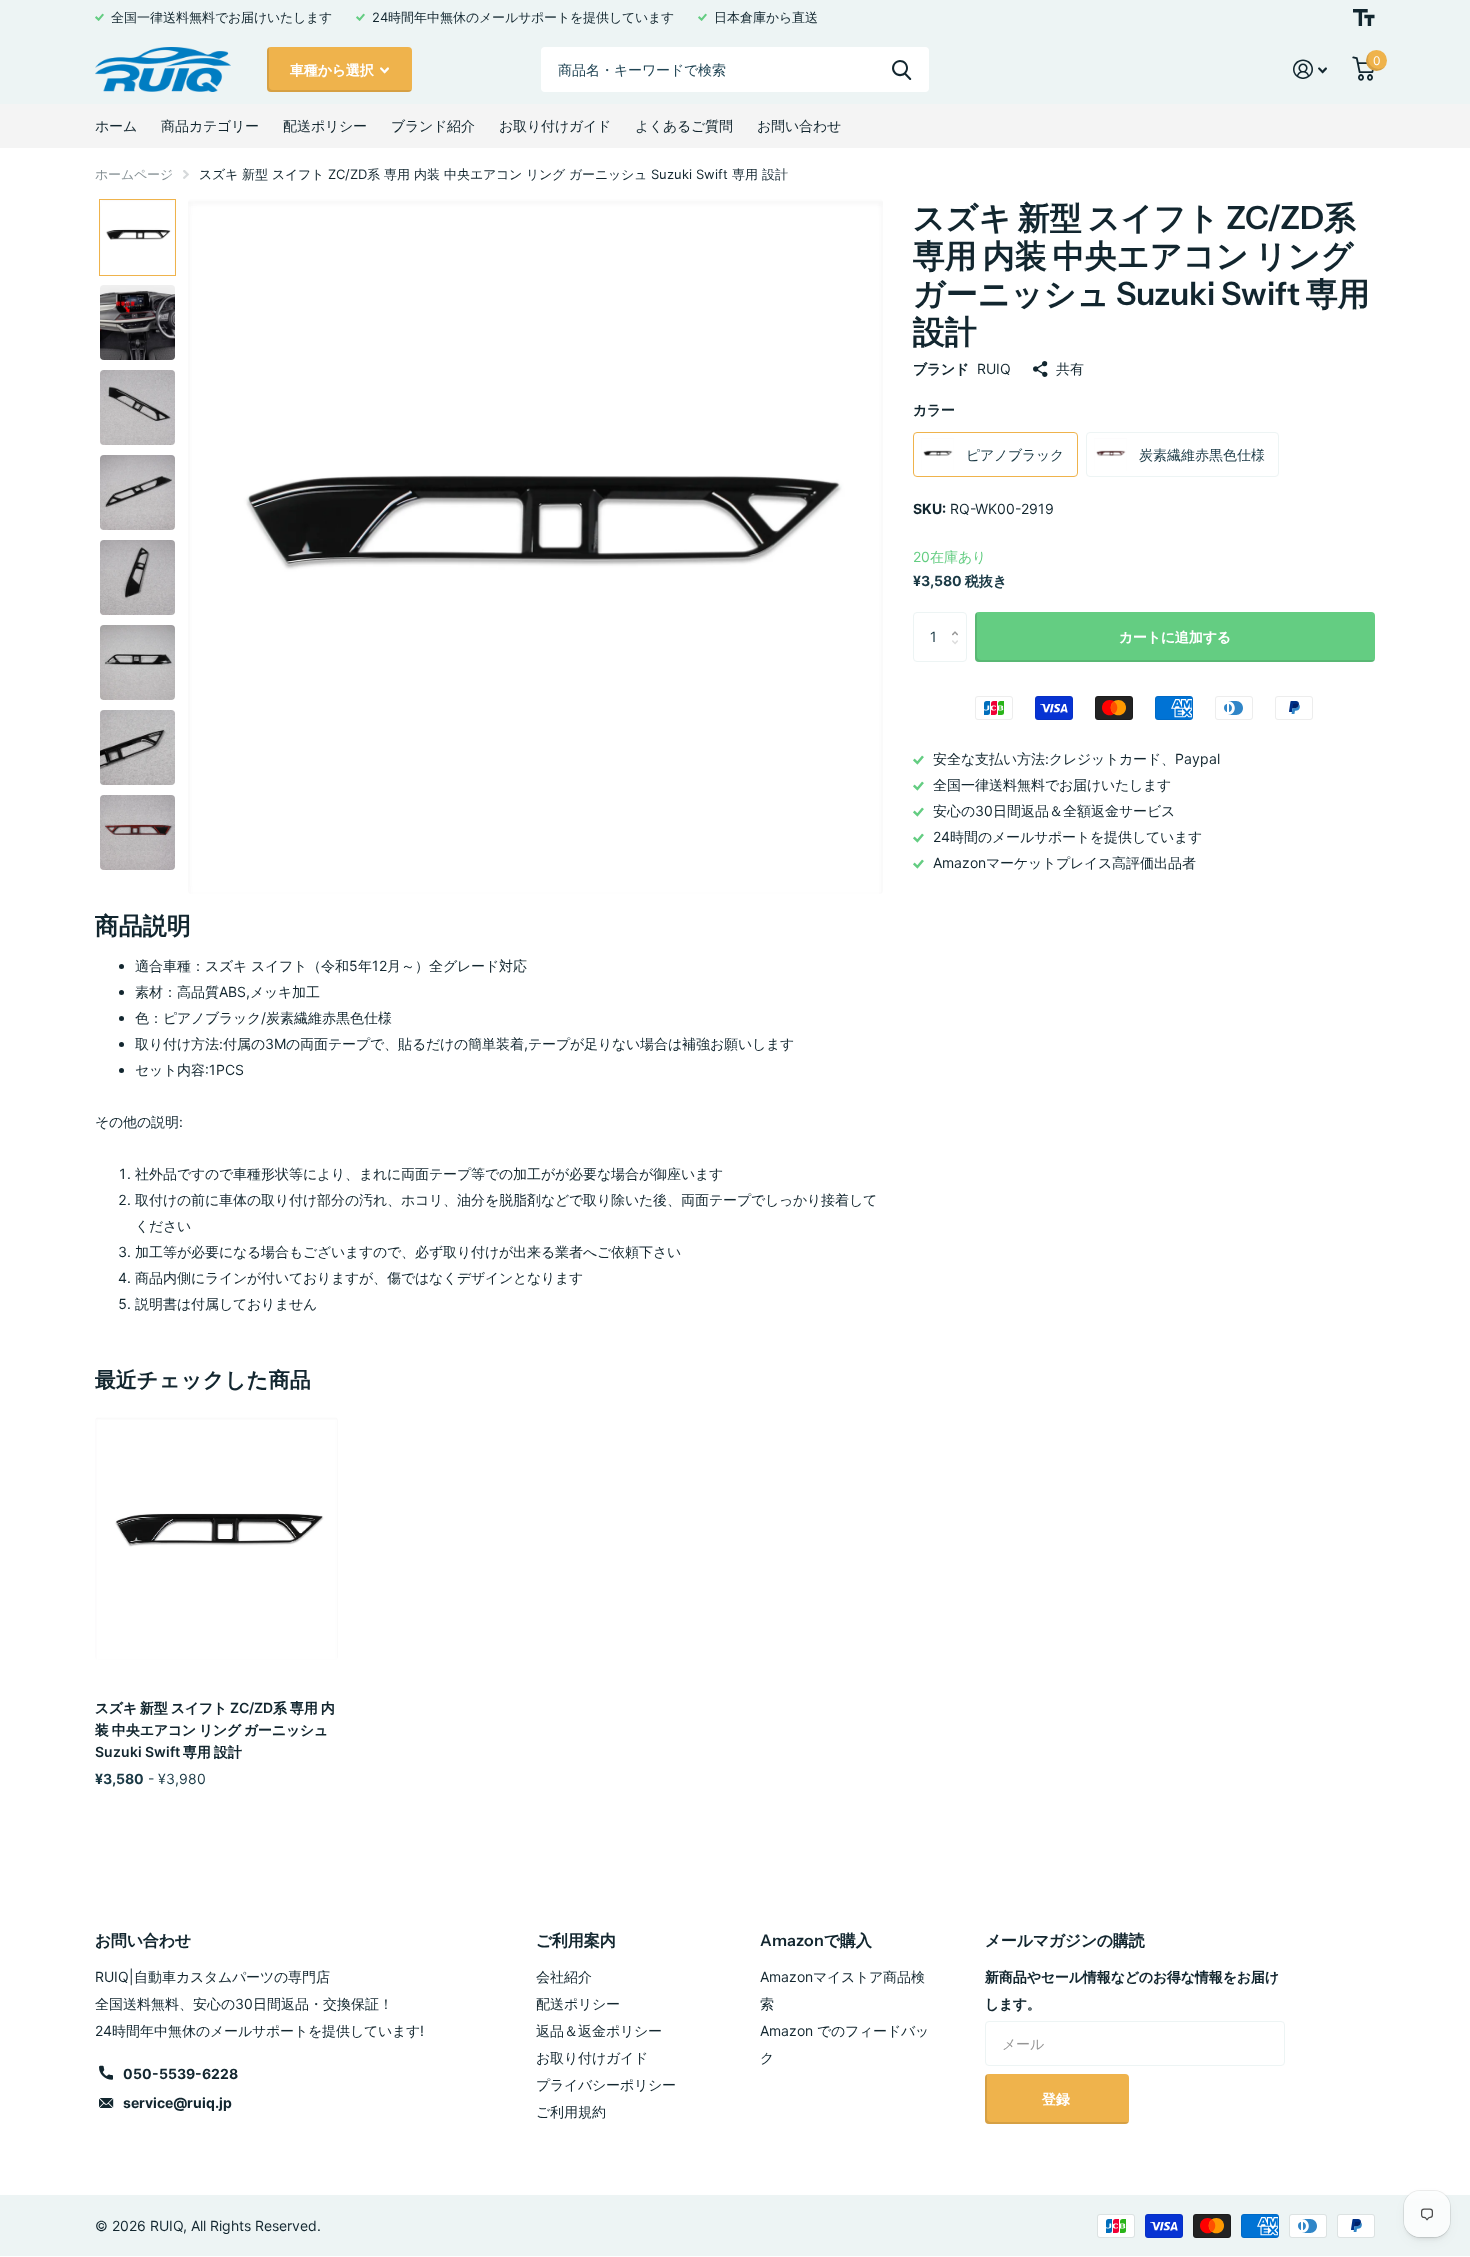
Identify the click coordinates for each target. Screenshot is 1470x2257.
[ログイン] (1310, 69)
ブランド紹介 (433, 125)
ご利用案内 (576, 1940)
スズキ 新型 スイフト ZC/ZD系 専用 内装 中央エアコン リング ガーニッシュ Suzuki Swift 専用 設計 (215, 1729)
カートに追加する (1175, 636)
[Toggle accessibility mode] (1364, 17)
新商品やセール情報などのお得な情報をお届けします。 (1132, 1990)
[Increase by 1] (959, 619)
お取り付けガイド (555, 125)
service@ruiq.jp (177, 2102)
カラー (934, 409)
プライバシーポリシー (606, 2084)
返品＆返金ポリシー (599, 2030)
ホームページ (134, 174)
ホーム (116, 125)
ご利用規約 (571, 2111)
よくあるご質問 (684, 125)
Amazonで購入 (816, 1940)
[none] (137, 237)
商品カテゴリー (210, 125)
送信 (901, 69)
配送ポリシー (325, 125)
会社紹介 (564, 1976)
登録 (1057, 2098)
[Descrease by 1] (959, 654)
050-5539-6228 (180, 2073)
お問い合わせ (799, 125)
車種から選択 (333, 69)
